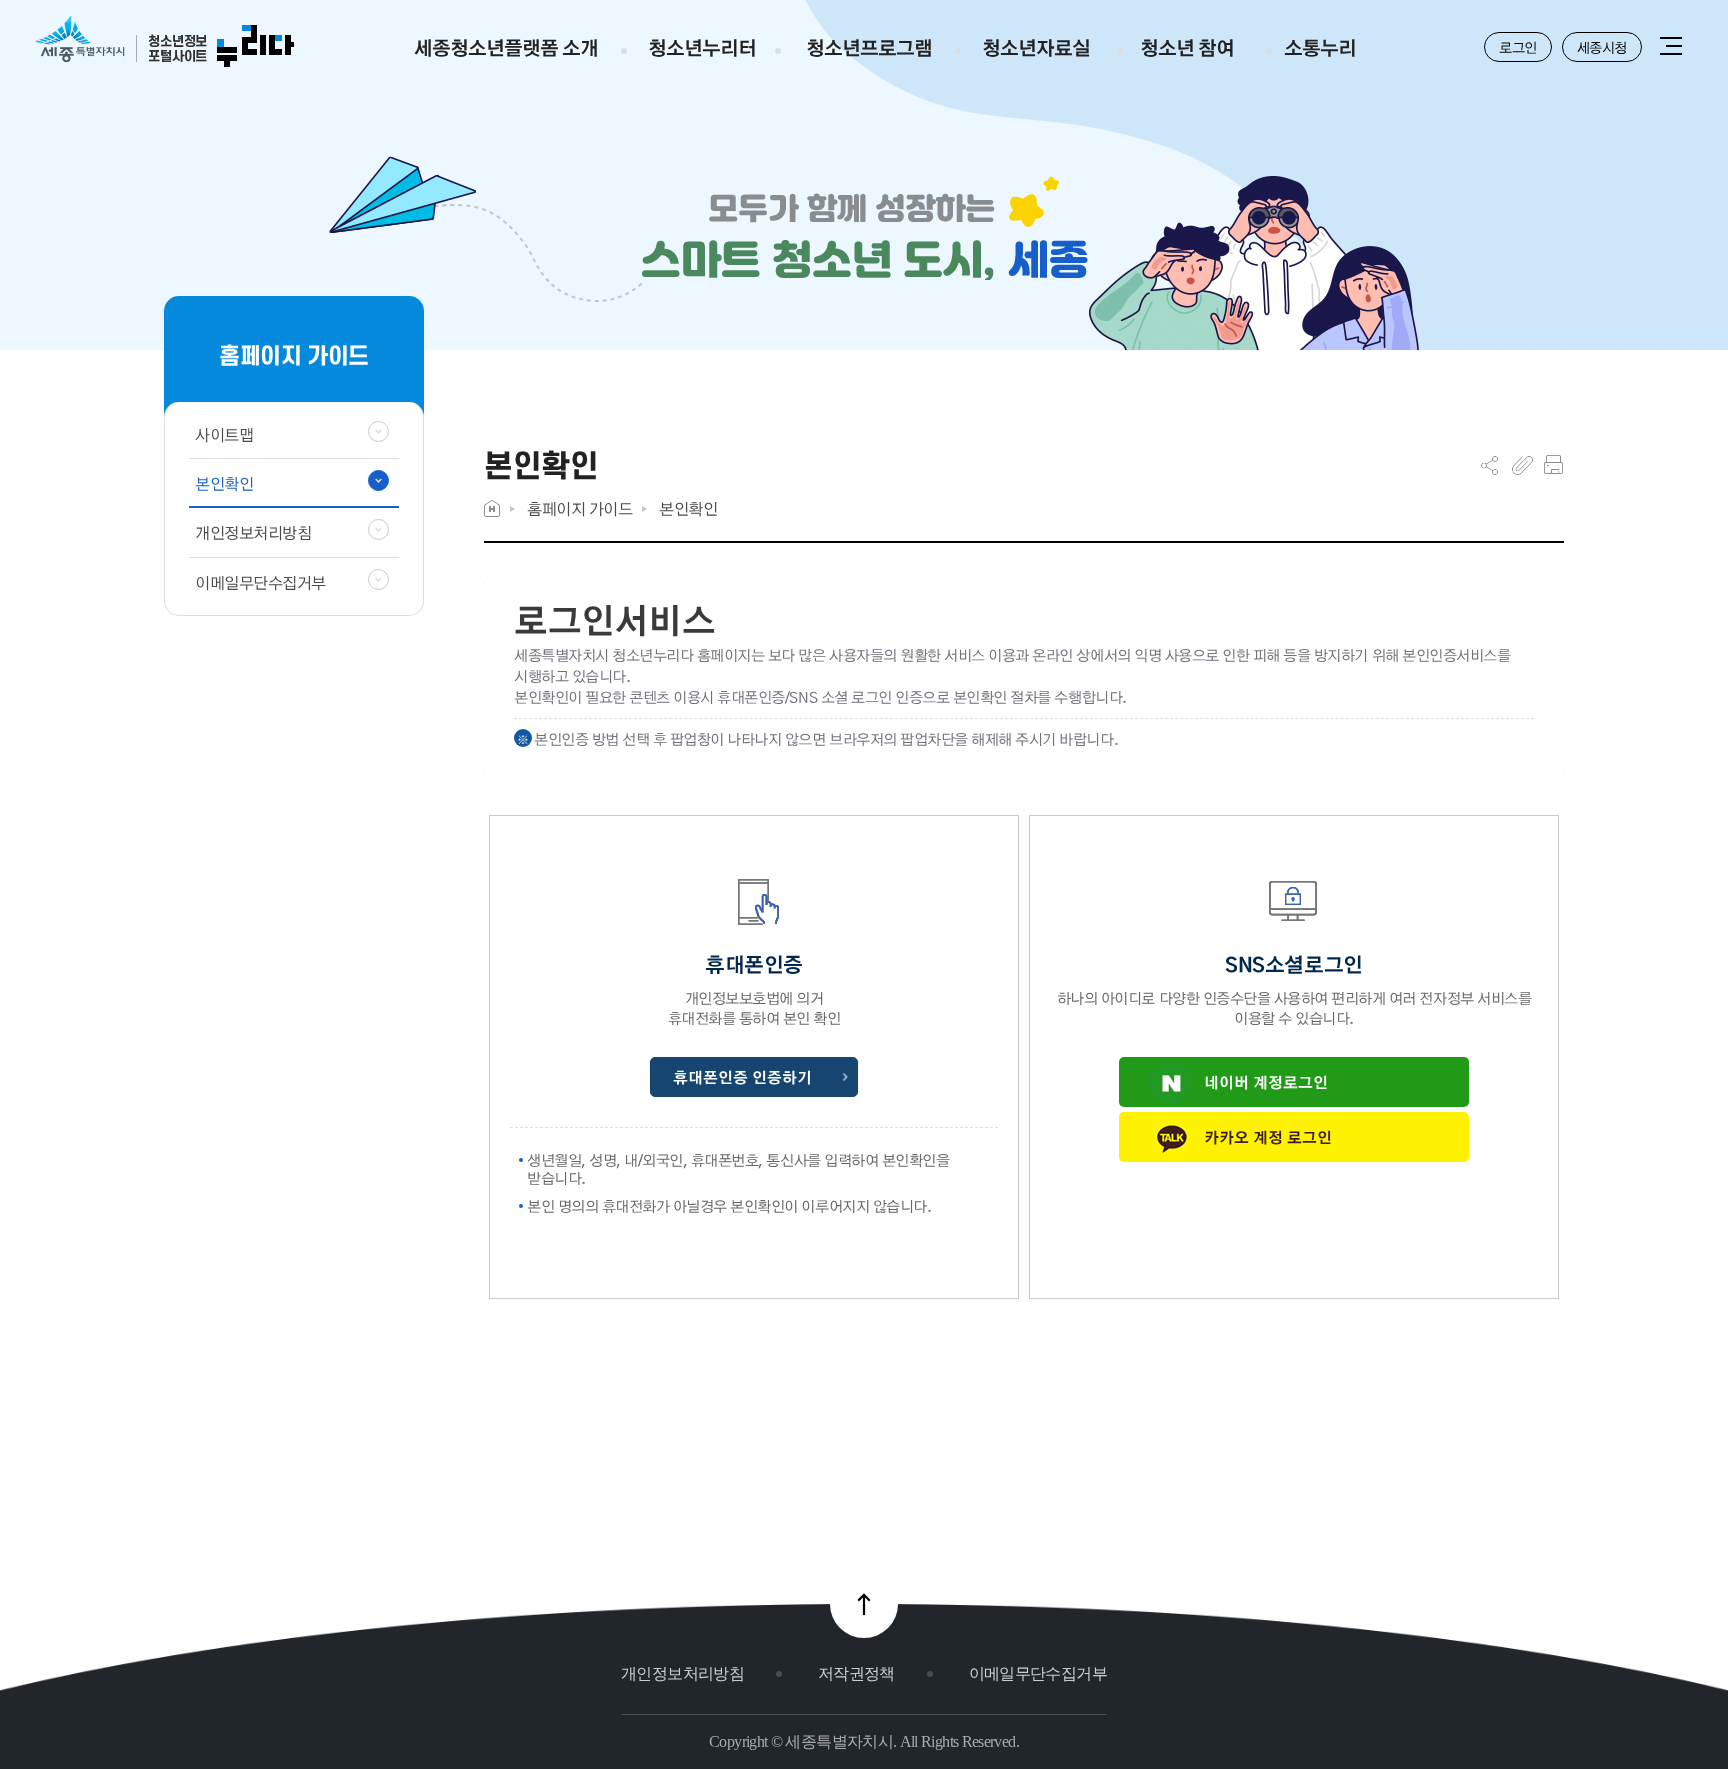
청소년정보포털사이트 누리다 (164, 42)
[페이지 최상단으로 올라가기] (864, 1604)
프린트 (1553, 465)
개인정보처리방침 (682, 1673)
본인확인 (688, 508)
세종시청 (1602, 47)
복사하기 (1522, 465)
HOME (492, 508)
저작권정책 (856, 1673)
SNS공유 (1489, 465)
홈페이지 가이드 (579, 508)
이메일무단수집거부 (1038, 1673)
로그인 (1518, 47)
